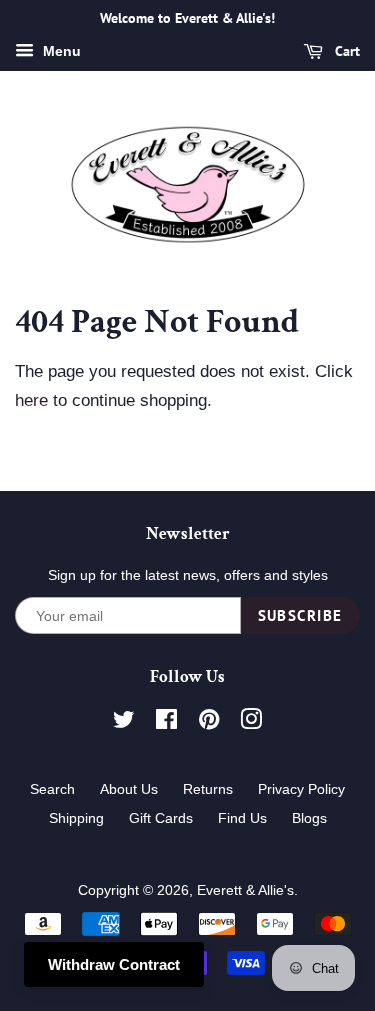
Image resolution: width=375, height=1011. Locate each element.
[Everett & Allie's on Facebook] (166, 723)
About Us (129, 789)
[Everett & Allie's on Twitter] (124, 723)
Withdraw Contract (114, 964)
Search (52, 789)
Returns (208, 789)
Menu (60, 51)
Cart (345, 51)
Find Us (242, 818)
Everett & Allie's (245, 890)
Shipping (76, 818)
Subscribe (301, 615)
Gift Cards (161, 818)
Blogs (309, 818)
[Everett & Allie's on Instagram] (251, 723)
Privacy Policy (301, 789)
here (31, 400)
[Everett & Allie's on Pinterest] (209, 723)
